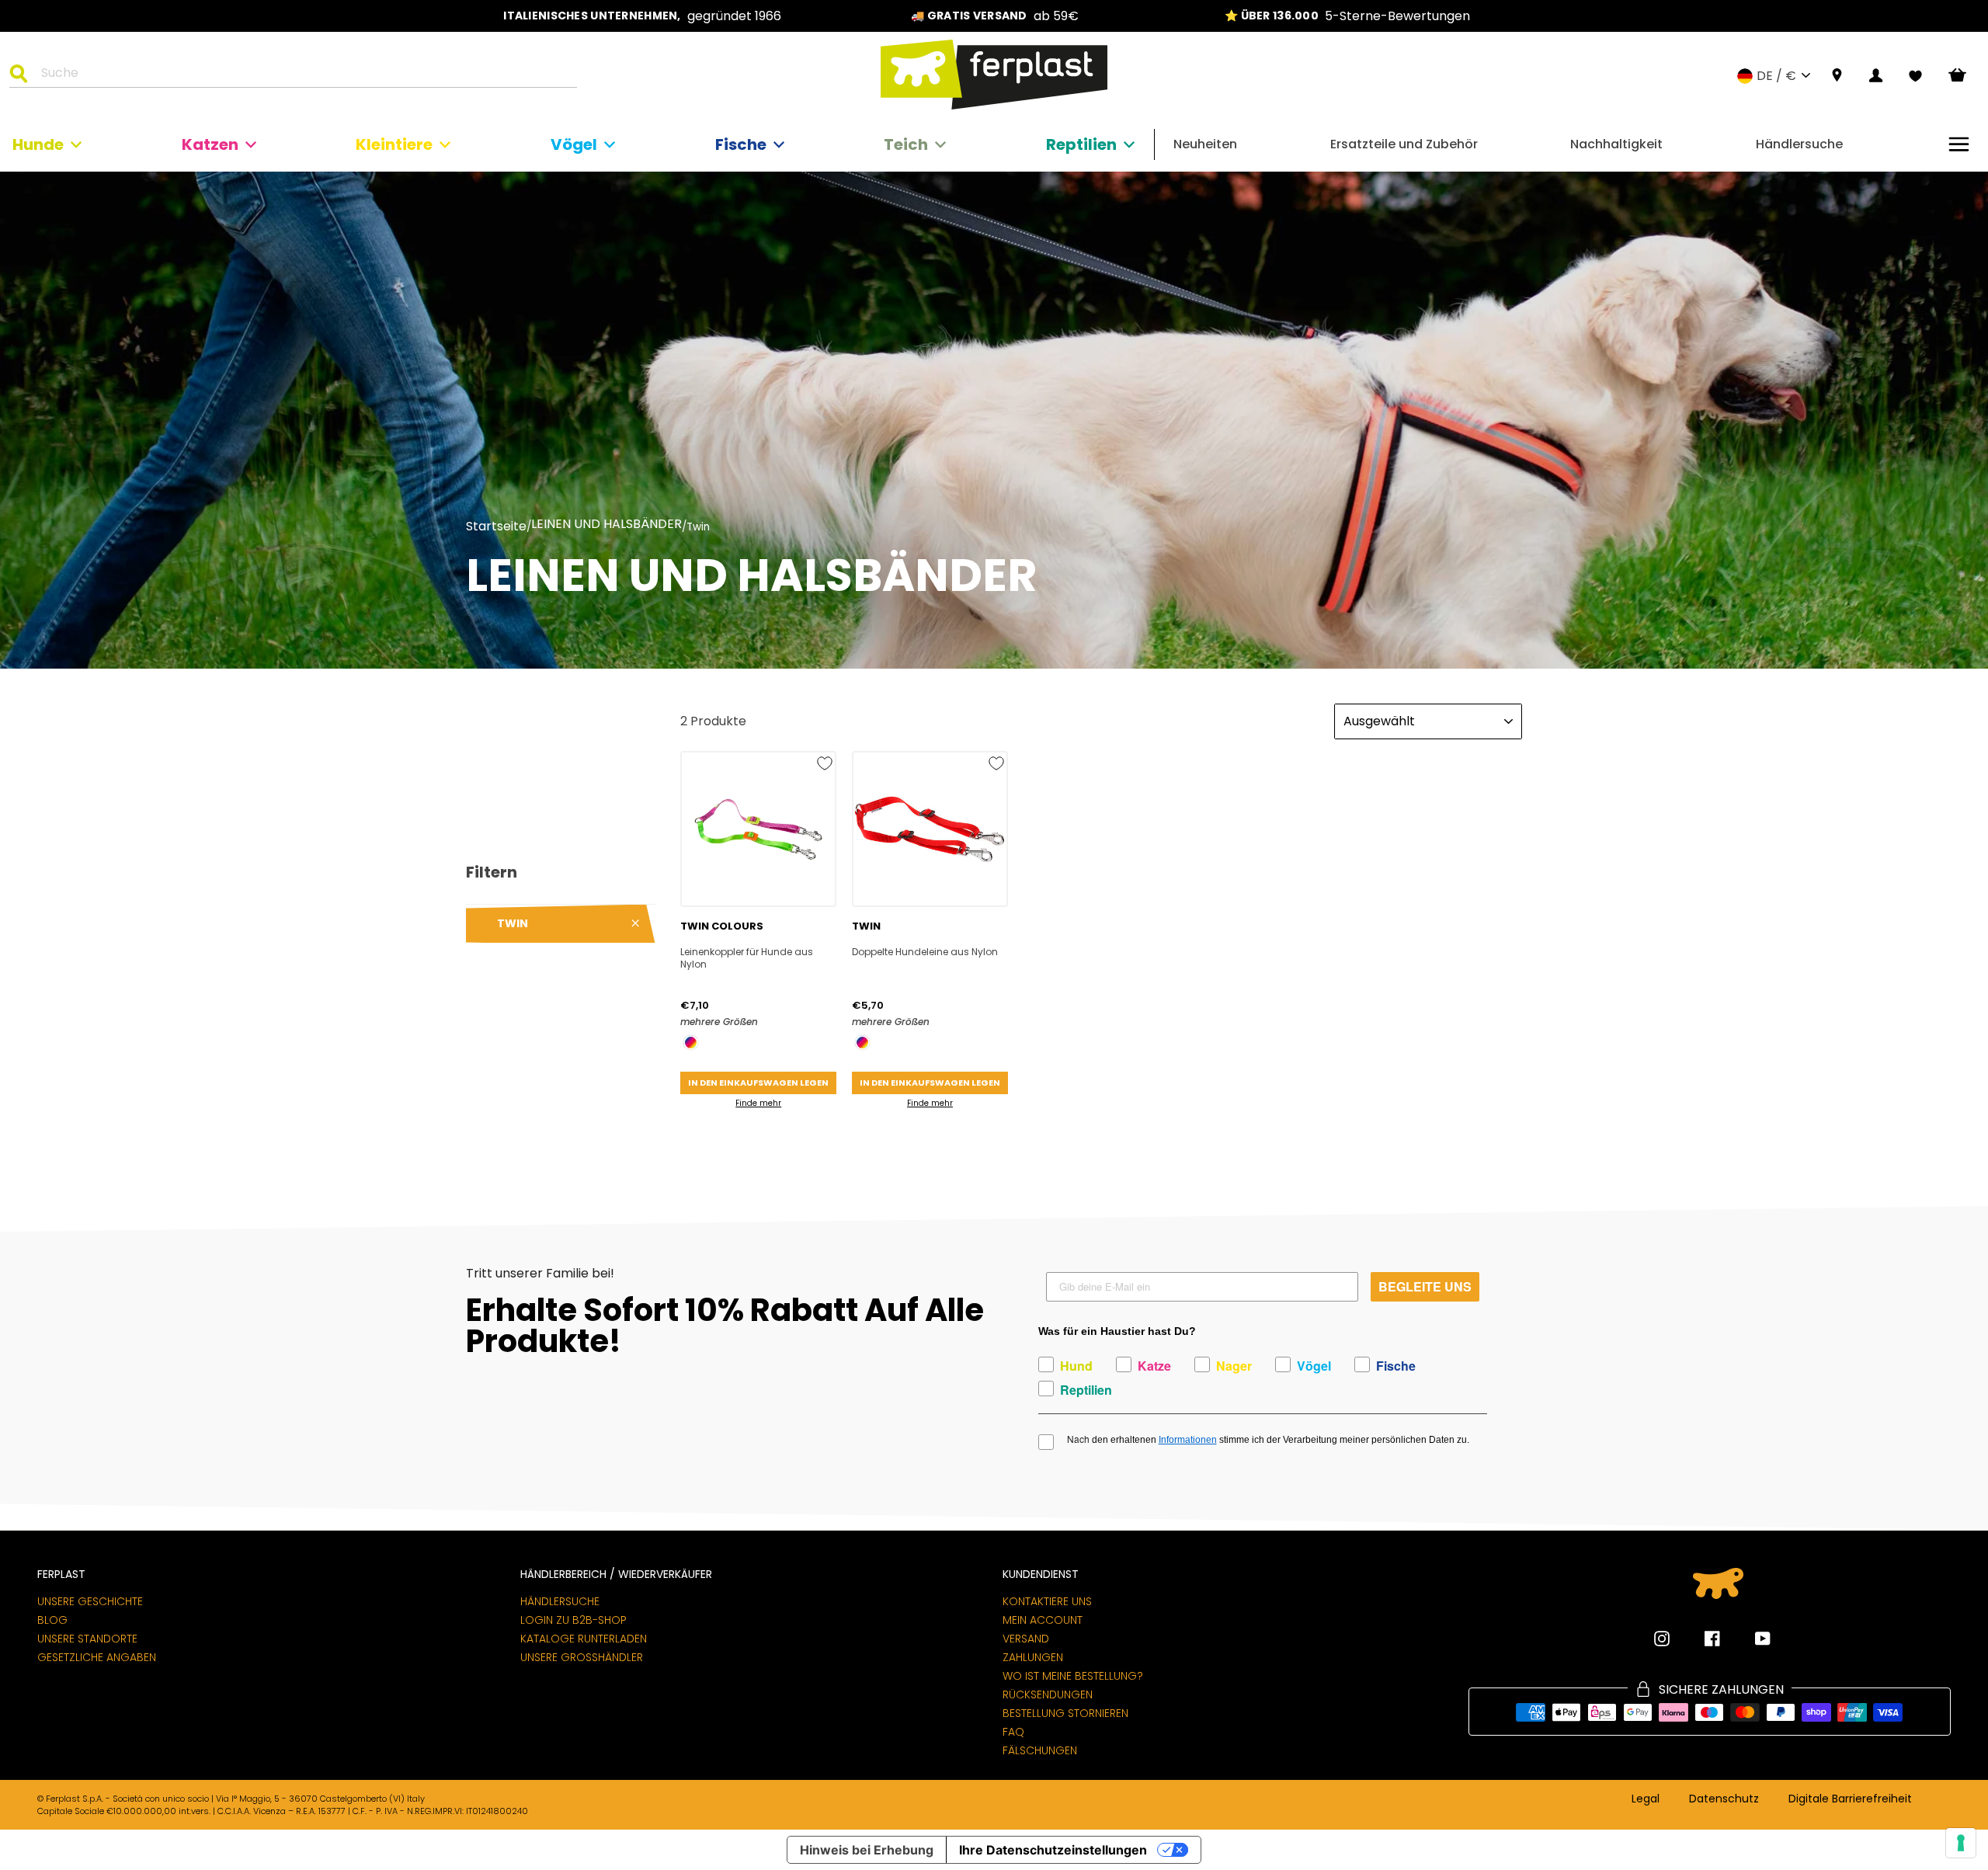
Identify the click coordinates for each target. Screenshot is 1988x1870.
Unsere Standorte (87, 1639)
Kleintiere (394, 144)
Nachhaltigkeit (1616, 144)
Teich (906, 144)
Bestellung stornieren (1065, 1713)
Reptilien (1081, 144)
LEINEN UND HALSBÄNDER (606, 525)
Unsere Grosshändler (582, 1657)
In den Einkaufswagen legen (758, 1083)
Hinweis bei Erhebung (867, 1850)
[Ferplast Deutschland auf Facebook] (1701, 1639)
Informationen (1188, 1440)
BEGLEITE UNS (1425, 1286)
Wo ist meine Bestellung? (1073, 1676)
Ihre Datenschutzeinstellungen (1053, 1850)
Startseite (496, 526)
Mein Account (1043, 1620)
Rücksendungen (1048, 1694)
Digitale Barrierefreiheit (1850, 1799)
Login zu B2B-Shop (573, 1620)
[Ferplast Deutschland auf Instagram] (1662, 1639)
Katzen (210, 144)
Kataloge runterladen (584, 1639)
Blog (52, 1620)
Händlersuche (1799, 144)
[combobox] (303, 75)
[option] (642, 16)
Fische (741, 144)
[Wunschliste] (1915, 76)
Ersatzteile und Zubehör (1404, 144)
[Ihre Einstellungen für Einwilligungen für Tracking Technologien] (1961, 1843)
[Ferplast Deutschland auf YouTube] (1751, 1639)
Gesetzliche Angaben (97, 1657)
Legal (1646, 1799)
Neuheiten (1205, 144)
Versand (1026, 1639)
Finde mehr (758, 1103)
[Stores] (1837, 76)
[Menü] (1959, 144)
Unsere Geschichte (90, 1601)
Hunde (38, 144)
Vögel (574, 144)
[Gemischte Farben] (691, 1043)
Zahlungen (1033, 1657)
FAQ (1013, 1732)
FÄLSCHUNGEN (1040, 1750)
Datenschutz (1724, 1799)
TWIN (513, 923)
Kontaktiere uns (1047, 1601)
